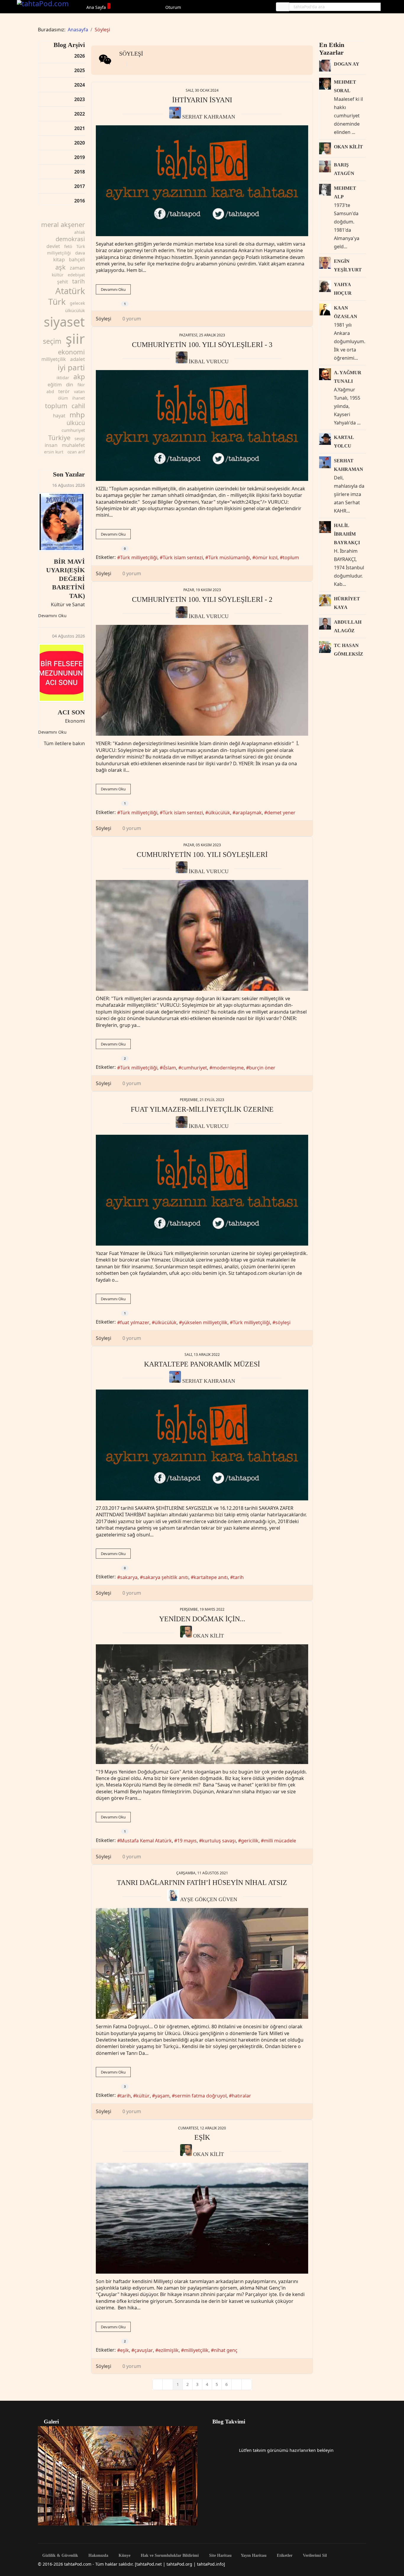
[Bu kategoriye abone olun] (121, 64)
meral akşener (63, 224)
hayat (59, 416)
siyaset (64, 322)
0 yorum (132, 319)
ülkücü (76, 423)
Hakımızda (98, 2556)
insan (51, 445)
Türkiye (59, 437)
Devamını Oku (52, 616)
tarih (79, 281)
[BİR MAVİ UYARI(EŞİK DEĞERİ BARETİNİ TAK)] (62, 522)
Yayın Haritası (254, 2556)
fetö (68, 246)
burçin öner (262, 1068)
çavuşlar (144, 2350)
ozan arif (76, 452)
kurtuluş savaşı (219, 1841)
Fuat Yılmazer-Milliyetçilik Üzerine (202, 1109)
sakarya (129, 1577)
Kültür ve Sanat (68, 604)
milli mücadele (280, 1841)
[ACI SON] (62, 673)
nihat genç (226, 2350)
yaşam (162, 2096)
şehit (63, 282)
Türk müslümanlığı (229, 557)
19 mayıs (187, 1841)
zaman (77, 268)
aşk (60, 267)
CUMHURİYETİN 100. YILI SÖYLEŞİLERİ (202, 855)
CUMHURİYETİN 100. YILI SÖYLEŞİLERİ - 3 (202, 345)
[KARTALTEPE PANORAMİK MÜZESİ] (202, 1445)
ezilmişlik (168, 2350)
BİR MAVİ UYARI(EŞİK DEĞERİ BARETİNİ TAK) (66, 579)
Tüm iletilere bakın (64, 743)
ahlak (80, 232)
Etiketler (284, 2556)
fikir (81, 385)
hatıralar (241, 2096)
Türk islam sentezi (183, 557)
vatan (79, 391)
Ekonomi (75, 721)
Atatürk (70, 291)
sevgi (80, 438)
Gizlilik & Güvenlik (60, 2556)
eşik (125, 2350)
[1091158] (202, 1704)
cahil (78, 406)
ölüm (63, 398)
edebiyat (76, 275)
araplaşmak (249, 813)
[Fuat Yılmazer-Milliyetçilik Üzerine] (202, 1190)
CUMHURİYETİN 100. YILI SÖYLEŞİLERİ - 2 (202, 599)
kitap (59, 259)
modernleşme (228, 1068)
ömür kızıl (266, 557)
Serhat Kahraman (209, 117)
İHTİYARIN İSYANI (202, 100)
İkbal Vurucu (209, 361)
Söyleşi (131, 54)
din (70, 384)
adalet (77, 359)
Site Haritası (220, 2556)
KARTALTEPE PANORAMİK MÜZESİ (202, 1364)
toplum (56, 406)
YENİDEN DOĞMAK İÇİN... (202, 1619)
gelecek (77, 303)
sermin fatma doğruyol (201, 2096)
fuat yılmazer (135, 1322)
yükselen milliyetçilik (205, 1322)
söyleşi (283, 1322)
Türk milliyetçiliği (139, 557)
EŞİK (202, 2137)
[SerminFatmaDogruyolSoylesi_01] (202, 1963)
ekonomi (71, 352)
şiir (75, 339)
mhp (77, 415)
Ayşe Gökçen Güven (209, 1899)
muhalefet (73, 445)
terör (64, 391)
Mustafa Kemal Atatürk (146, 1841)
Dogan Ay (347, 64)
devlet (53, 246)
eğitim (55, 385)
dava (80, 253)
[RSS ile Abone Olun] (132, 64)
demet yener (281, 813)
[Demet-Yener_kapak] (202, 680)
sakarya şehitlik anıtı (166, 1577)
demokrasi (70, 239)
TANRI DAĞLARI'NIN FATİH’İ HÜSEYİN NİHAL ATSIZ (202, 1883)
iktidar (63, 378)
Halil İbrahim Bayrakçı (347, 534)
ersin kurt (54, 452)
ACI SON (71, 712)
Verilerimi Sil (314, 2556)
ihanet (79, 398)
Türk (57, 301)
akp (79, 377)
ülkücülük (75, 310)
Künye (124, 2556)
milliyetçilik (54, 359)
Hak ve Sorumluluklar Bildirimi (169, 2556)
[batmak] (202, 2218)
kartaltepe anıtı (211, 1577)
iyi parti (71, 367)
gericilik (250, 1841)
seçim (52, 341)
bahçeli (77, 260)
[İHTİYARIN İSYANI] (202, 181)
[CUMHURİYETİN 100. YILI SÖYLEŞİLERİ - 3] (202, 425)
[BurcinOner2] (202, 935)
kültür (58, 275)
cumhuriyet (73, 430)
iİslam (169, 1068)
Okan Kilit (209, 1636)
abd (50, 391)
